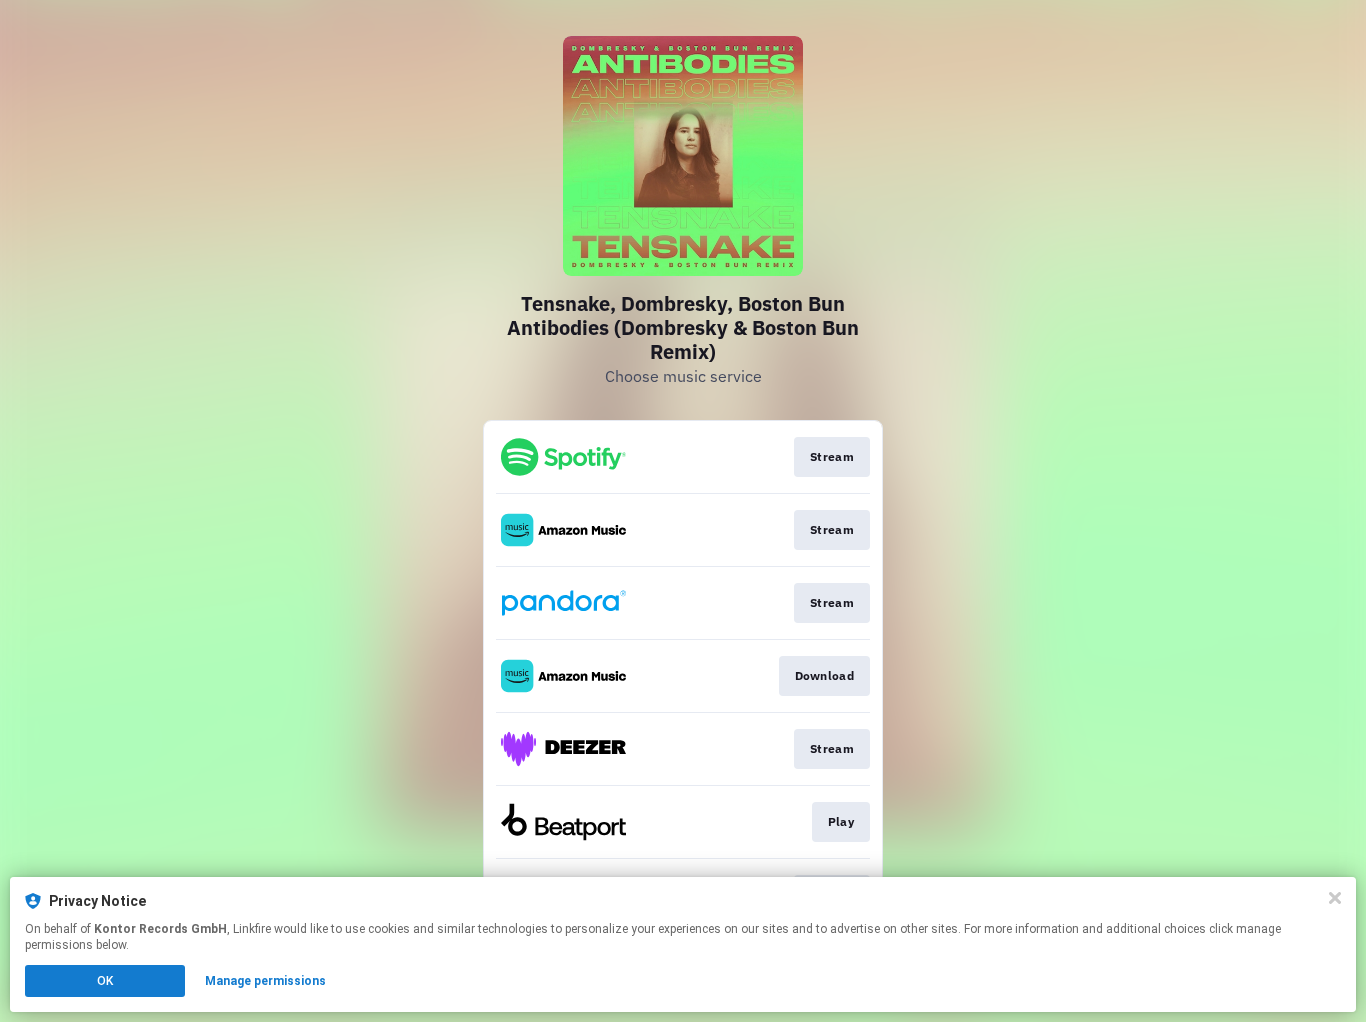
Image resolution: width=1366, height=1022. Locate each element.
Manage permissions (265, 981)
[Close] (1335, 898)
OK (105, 981)
